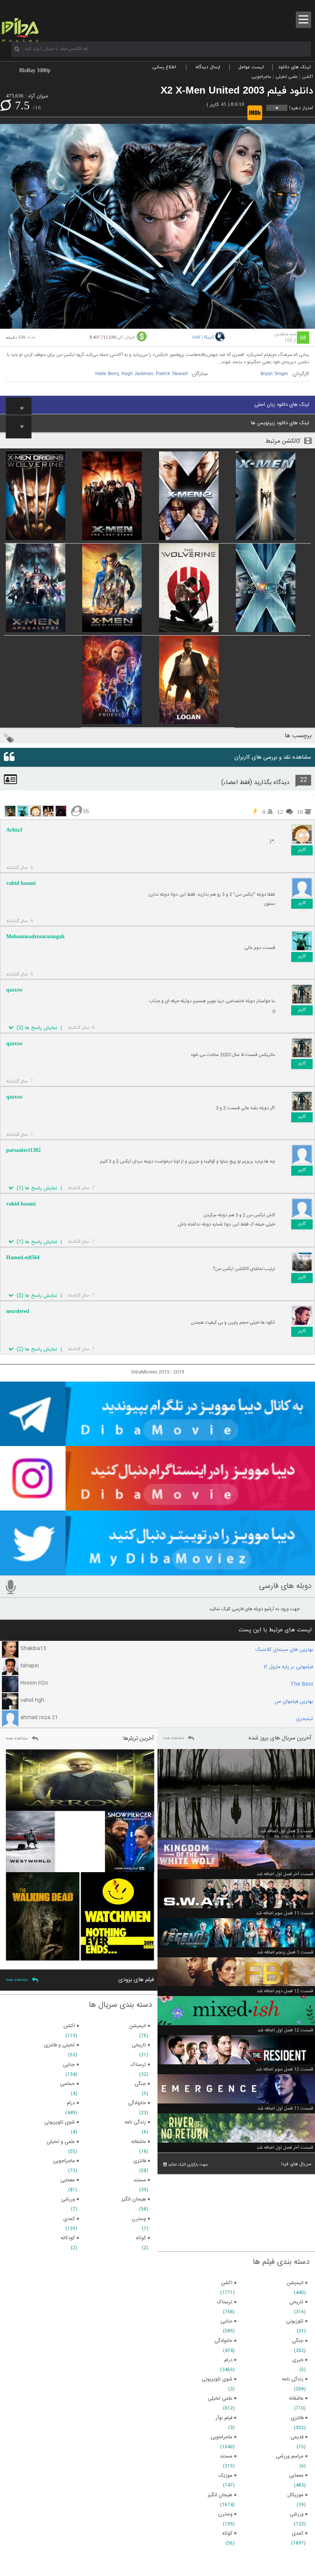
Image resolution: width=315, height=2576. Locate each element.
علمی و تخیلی (61, 2142)
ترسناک (225, 2302)
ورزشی (297, 2514)
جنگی (298, 2341)
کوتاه (227, 2533)
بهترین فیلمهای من (294, 1701)
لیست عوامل (251, 67)
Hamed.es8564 (23, 1258)
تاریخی (296, 2302)
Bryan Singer (274, 374)
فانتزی (297, 2418)
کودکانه (68, 2238)
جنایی (226, 2321)
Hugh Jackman (137, 374)
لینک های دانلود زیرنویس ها (280, 423)
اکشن (308, 77)
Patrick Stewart (172, 374)
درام (228, 2360)
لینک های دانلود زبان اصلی (282, 405)
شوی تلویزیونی (217, 2379)
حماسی (67, 2084)
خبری (298, 2360)
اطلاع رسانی (164, 67)
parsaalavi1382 (23, 1150)
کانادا (196, 338)
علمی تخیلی (287, 77)
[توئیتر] (157, 1572)
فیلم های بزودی (136, 1980)
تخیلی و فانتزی (60, 2045)
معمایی (296, 2476)
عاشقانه (296, 2398)
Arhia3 (14, 830)
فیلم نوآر (224, 2418)
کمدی (298, 2533)
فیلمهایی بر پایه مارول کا (288, 1667)
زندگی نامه (293, 2379)
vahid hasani (21, 883)
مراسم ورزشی (290, 2456)
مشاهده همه (174, 1738)
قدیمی (297, 2437)
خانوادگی (223, 2341)
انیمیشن (295, 2283)
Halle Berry (107, 374)
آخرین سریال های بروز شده (280, 1738)
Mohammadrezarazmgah (35, 936)
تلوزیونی (295, 2321)
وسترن (225, 2514)
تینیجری (305, 1719)
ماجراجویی (261, 77)
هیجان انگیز (220, 2495)
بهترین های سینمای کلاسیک (284, 1650)
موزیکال (295, 2495)
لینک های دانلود (294, 67)
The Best (302, 1684)
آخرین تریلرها (138, 1738)
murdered (18, 1311)
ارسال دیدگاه (208, 67)
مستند (226, 2456)
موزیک (225, 2476)
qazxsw (14, 990)
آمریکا (209, 338)
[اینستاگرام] (157, 1507)
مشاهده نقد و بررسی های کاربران (273, 757)
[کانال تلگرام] (157, 1443)
